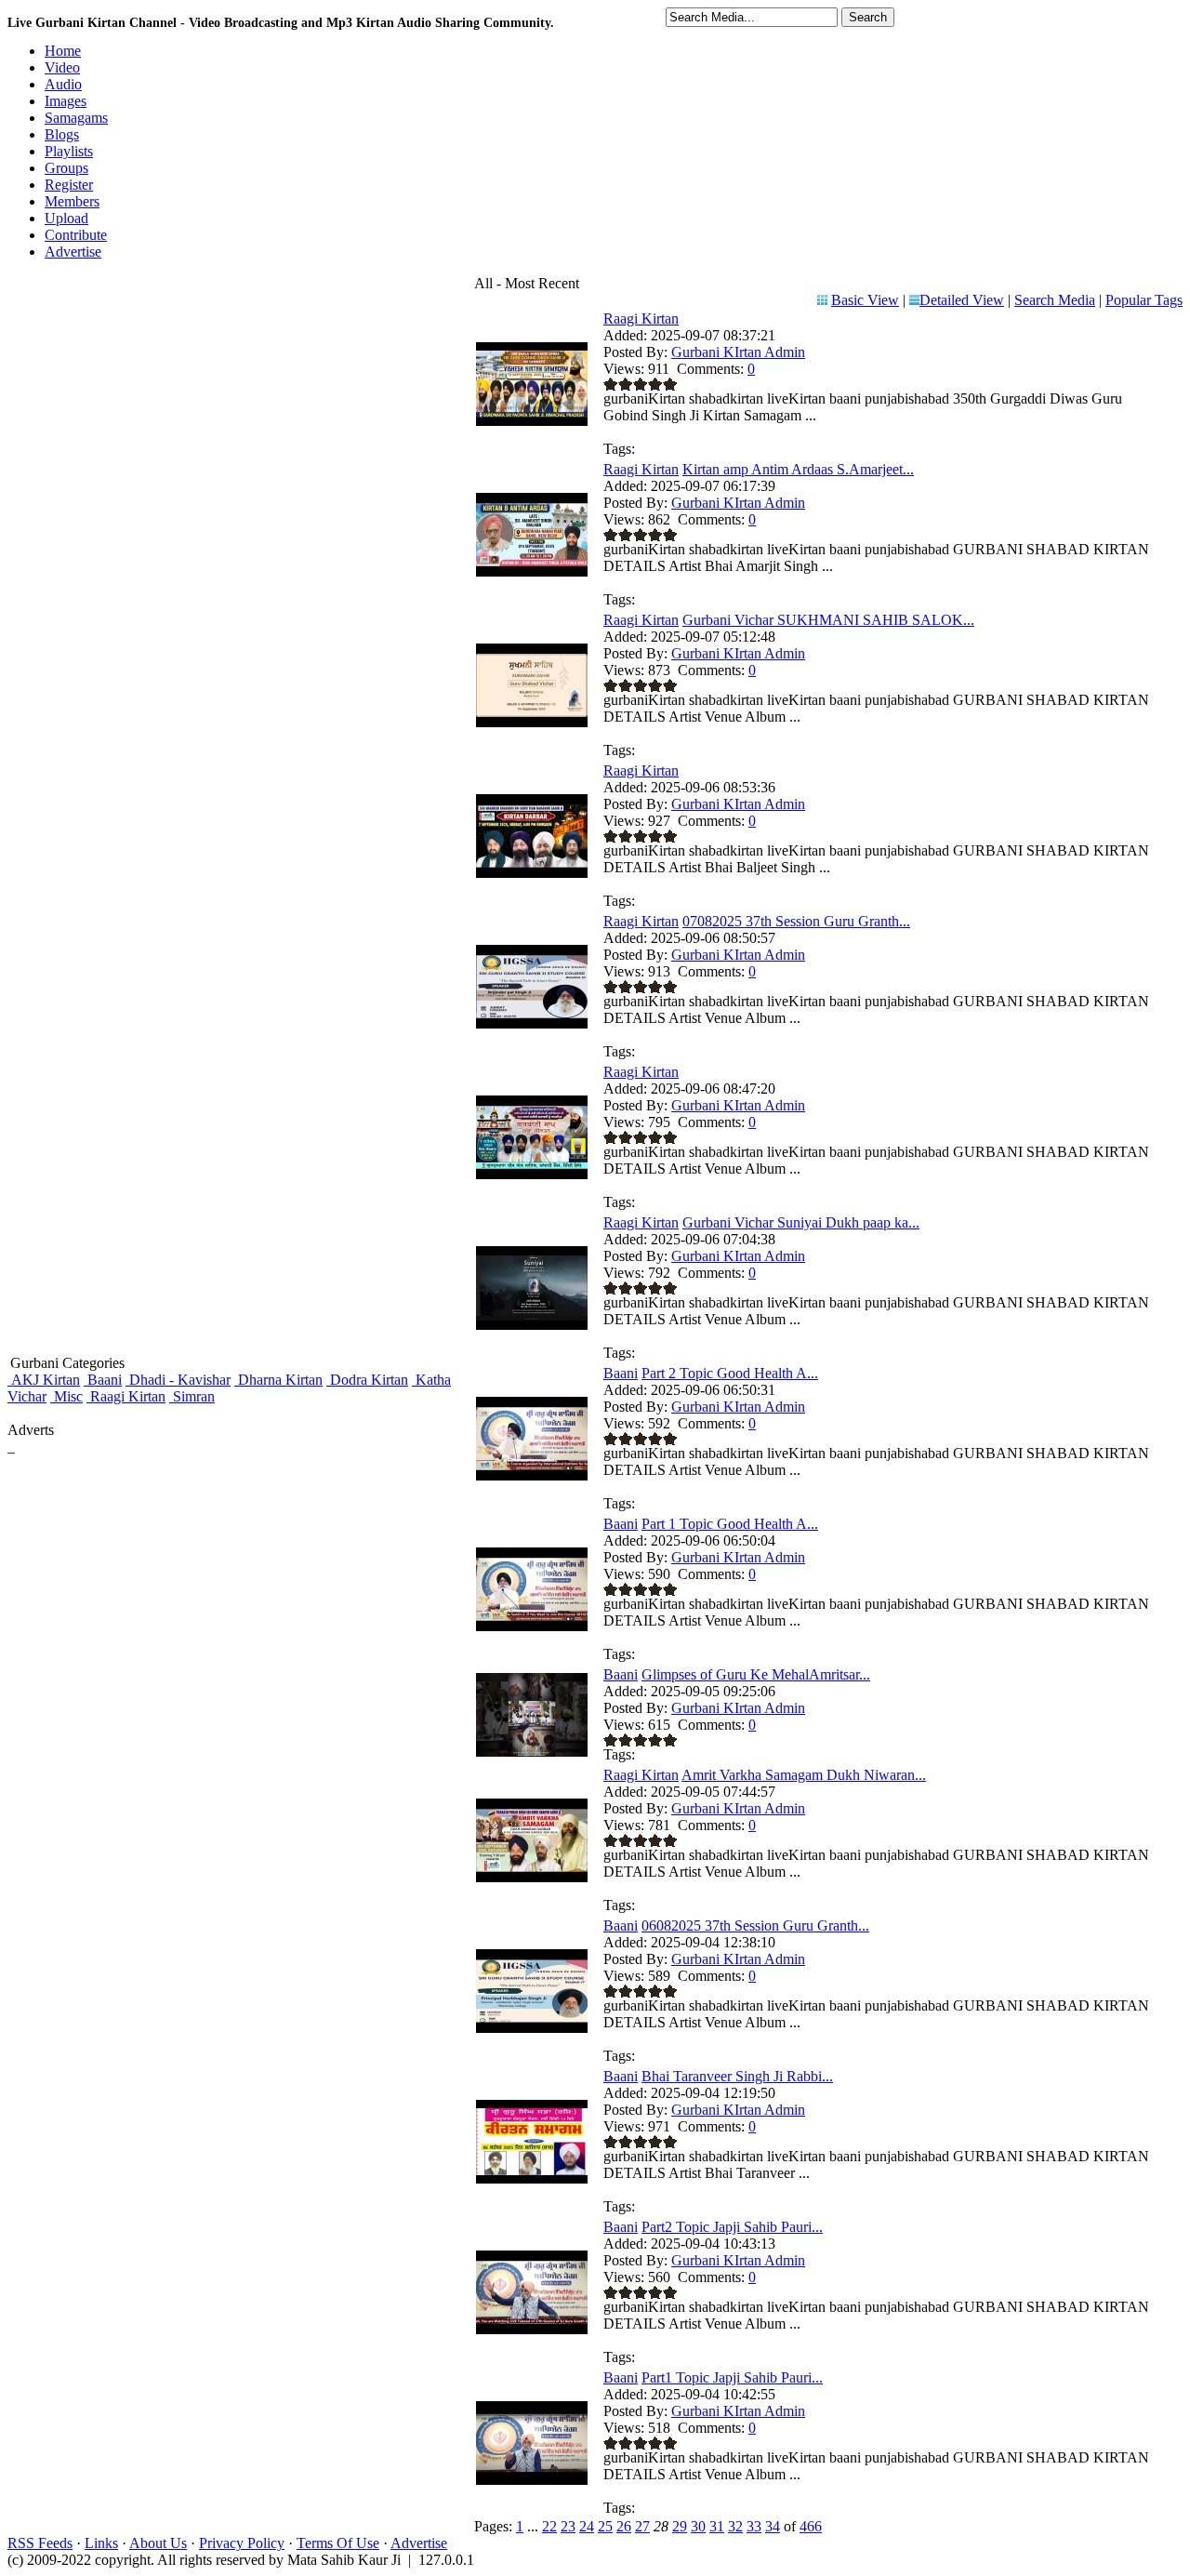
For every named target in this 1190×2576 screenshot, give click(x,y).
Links (101, 2543)
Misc (66, 1396)
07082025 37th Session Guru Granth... (796, 921)
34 (773, 2526)
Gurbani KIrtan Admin (738, 352)
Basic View (865, 300)
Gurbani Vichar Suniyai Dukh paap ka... (801, 1222)
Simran (192, 1396)
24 (587, 2526)
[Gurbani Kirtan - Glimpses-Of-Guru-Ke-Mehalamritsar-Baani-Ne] (532, 1752)
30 (698, 2526)
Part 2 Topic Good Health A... (730, 1373)
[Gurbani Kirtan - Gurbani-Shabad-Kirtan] (532, 421)
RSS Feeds (40, 2543)
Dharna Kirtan (278, 1380)
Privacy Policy (242, 2543)
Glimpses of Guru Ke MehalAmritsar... (756, 1674)
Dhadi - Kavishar (178, 1380)
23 (568, 2526)
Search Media (1055, 300)
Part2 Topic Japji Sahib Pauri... (732, 2227)
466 (811, 2526)
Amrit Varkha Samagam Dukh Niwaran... (804, 1775)
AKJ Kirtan (44, 1380)
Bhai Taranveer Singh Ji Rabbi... (737, 2076)
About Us (158, 2543)
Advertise (419, 2543)
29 (680, 2526)
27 (642, 2526)
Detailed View (962, 300)
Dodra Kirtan (367, 1380)
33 (754, 2526)
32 (735, 2526)
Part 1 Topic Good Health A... (730, 1524)
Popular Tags (1144, 300)
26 (624, 2526)
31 (717, 2526)
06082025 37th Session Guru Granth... (755, 1925)
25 (605, 2526)
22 (549, 2526)
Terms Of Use (338, 2543)
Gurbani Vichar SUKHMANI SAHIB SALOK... (828, 620)
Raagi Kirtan (126, 1396)
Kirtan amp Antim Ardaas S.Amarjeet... (798, 469)
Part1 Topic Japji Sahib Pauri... (732, 2377)
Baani (103, 1380)
